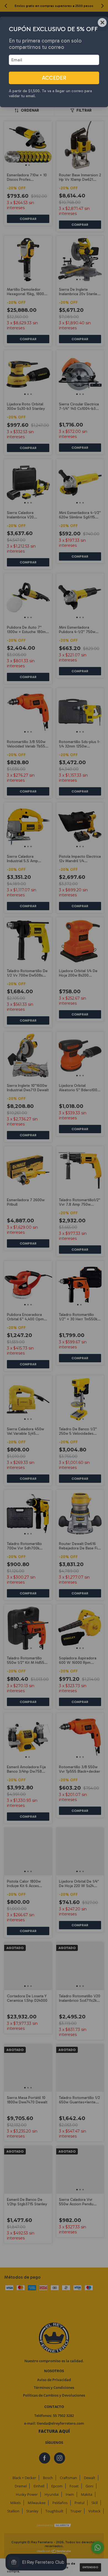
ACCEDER (54, 78)
